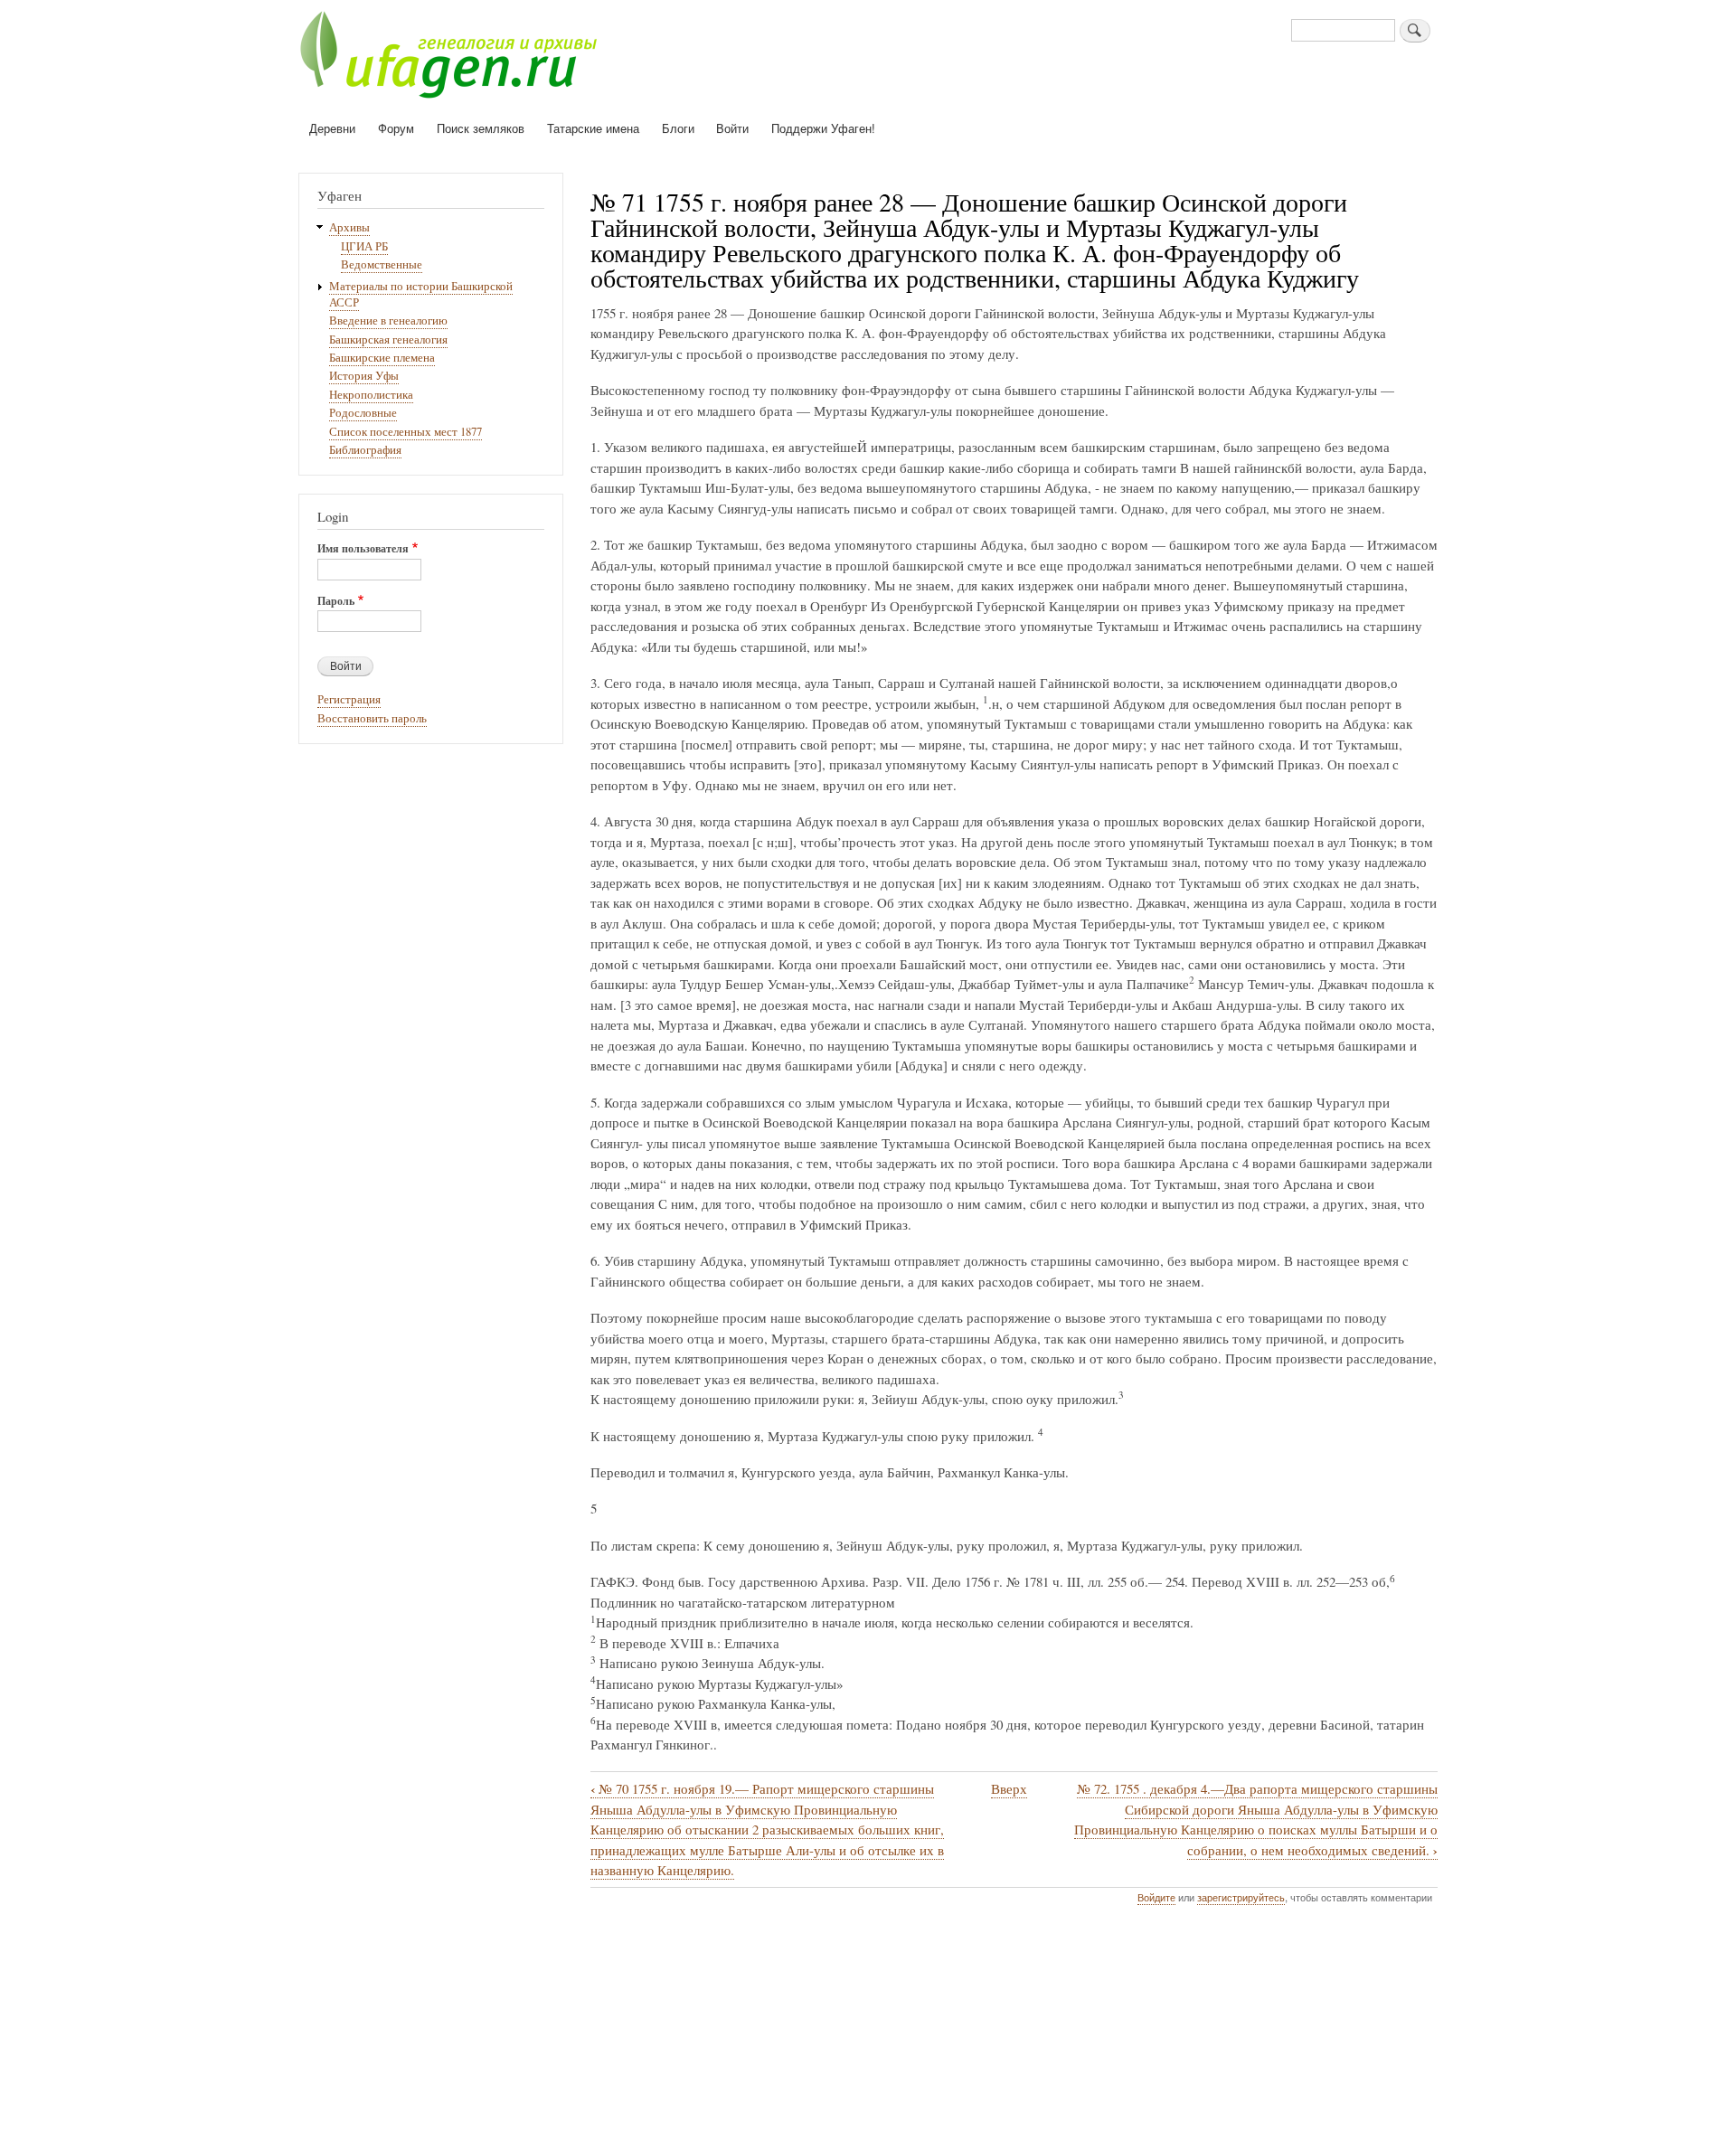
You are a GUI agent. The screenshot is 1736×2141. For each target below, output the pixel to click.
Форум (396, 128)
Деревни (332, 128)
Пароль (336, 601)
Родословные (363, 413)
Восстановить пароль (372, 718)
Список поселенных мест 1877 (406, 432)
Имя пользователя (363, 549)
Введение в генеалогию (388, 321)
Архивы (349, 227)
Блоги (678, 128)
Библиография (365, 450)
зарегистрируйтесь (1241, 1897)
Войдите (1156, 1897)
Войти (732, 128)
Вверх (1009, 1788)
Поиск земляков (481, 128)
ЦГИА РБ (364, 246)
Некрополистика (371, 395)
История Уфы (364, 376)
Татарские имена (593, 128)
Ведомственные (382, 264)
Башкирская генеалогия (388, 340)
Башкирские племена (382, 358)
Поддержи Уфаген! (823, 128)
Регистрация (349, 699)
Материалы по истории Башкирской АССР (421, 294)
